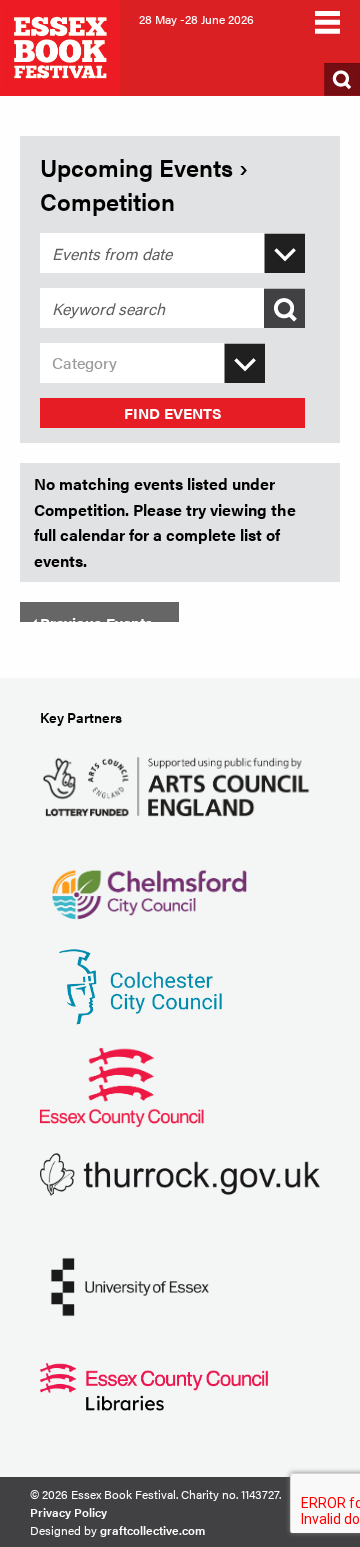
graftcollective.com (152, 1530)
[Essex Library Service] (154, 1384)
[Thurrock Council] (180, 1172)
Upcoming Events (136, 167)
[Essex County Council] (122, 1084)
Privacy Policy (68, 1512)
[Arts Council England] (180, 784)
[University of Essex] (130, 1284)
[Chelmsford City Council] (148, 884)
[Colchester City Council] (140, 984)
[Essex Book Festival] (62, 45)
